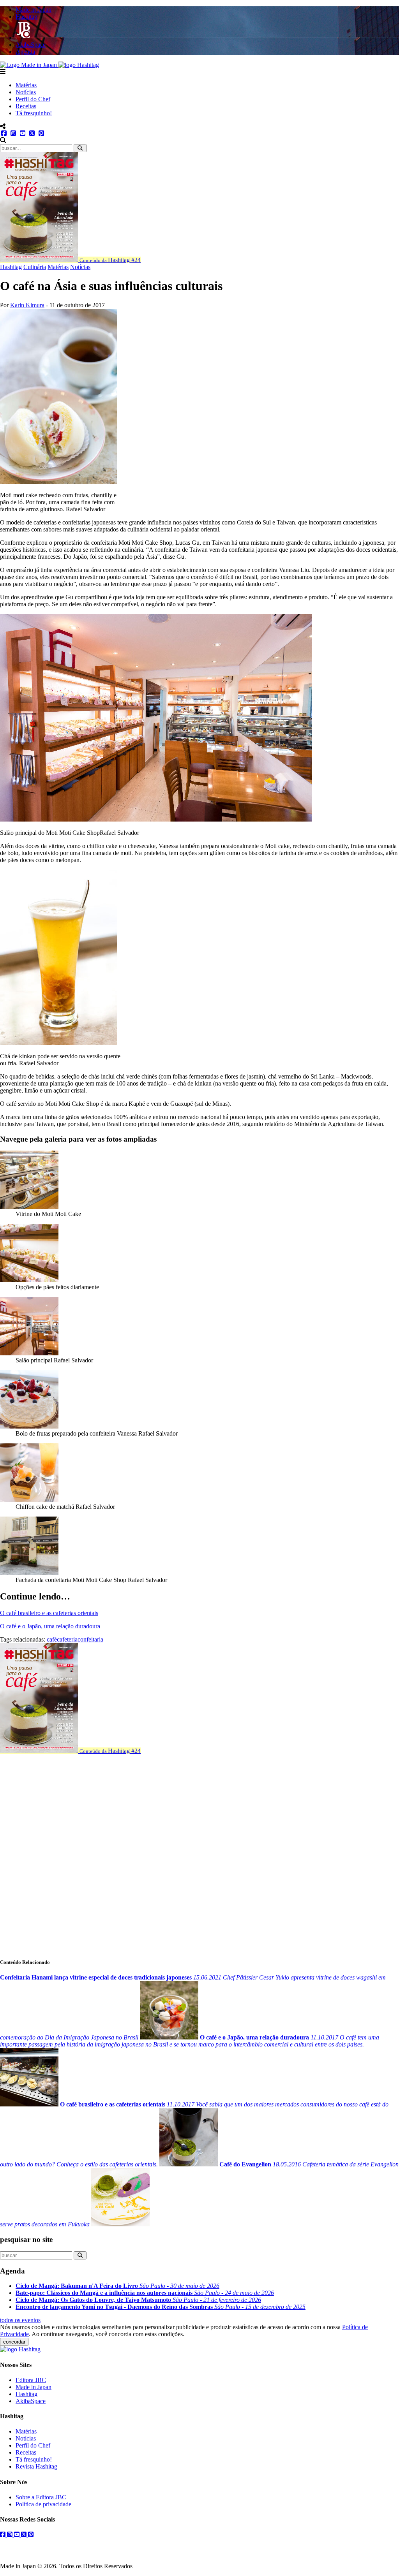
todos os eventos (20, 2320)
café (52, 1639)
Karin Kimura (27, 305)
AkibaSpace (31, 2401)
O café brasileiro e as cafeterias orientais (49, 1613)
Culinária (35, 267)
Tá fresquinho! (34, 113)
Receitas (26, 106)
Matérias (26, 85)
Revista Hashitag (36, 2466)
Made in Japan (34, 2387)
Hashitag (11, 267)
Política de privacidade (43, 2504)
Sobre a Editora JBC (41, 2497)
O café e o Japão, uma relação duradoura (50, 1626)
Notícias (26, 92)
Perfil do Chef (33, 99)
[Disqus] (199, 1852)
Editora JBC (31, 2380)
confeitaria (90, 1639)
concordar (14, 2342)
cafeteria (67, 1639)
